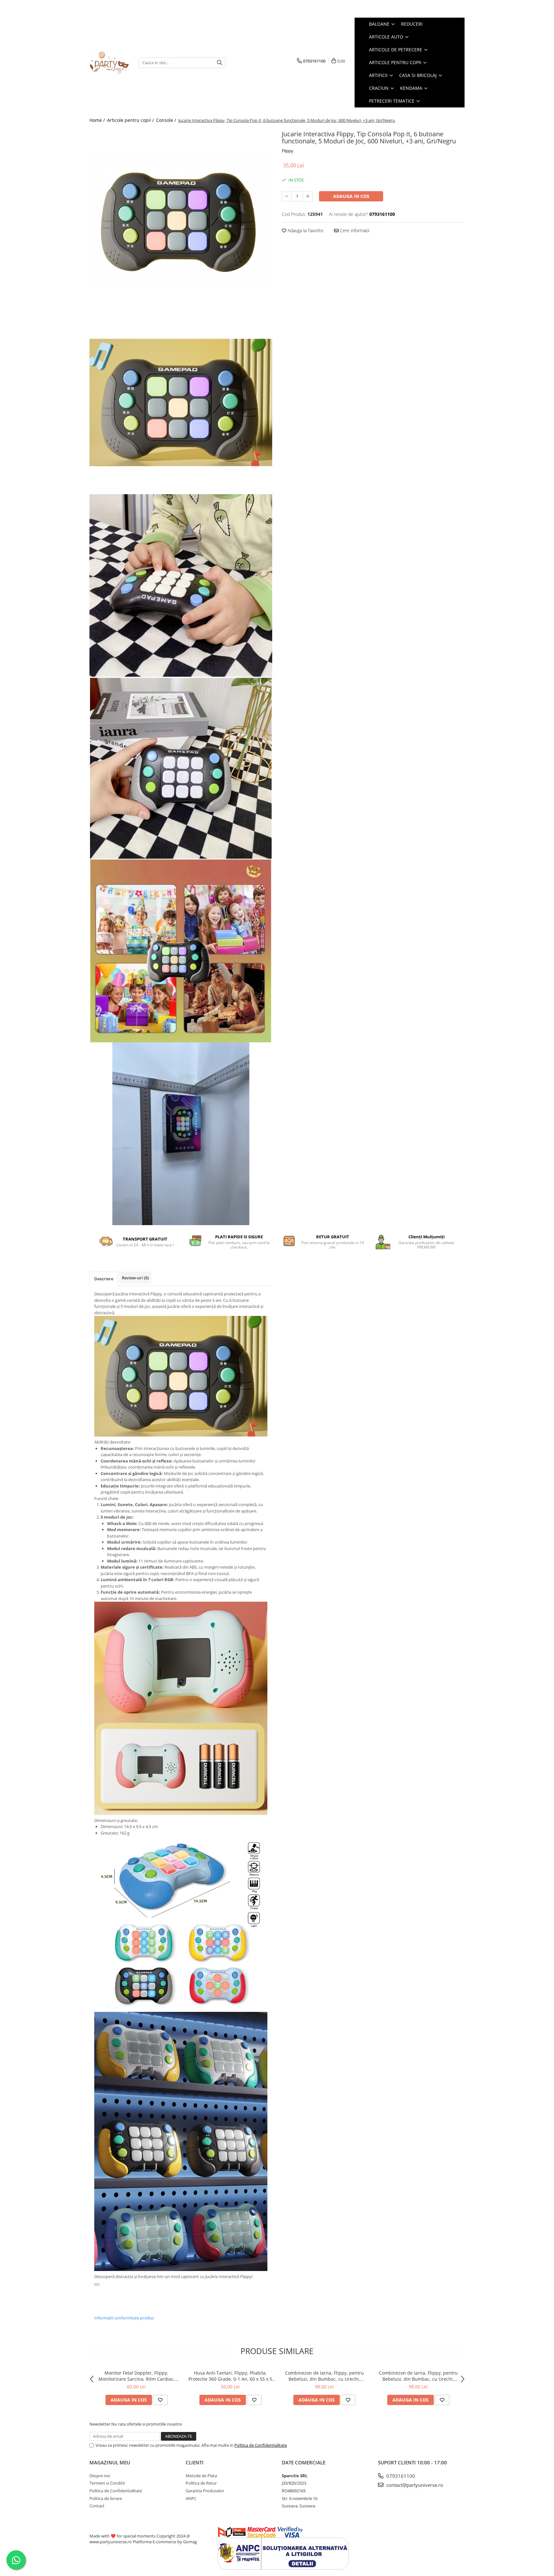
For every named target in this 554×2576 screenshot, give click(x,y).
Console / (167, 120)
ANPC (191, 2498)
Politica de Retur (201, 2483)
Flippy (288, 151)
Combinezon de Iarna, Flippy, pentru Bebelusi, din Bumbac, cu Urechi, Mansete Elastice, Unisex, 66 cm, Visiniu (418, 2376)
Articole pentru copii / (131, 120)
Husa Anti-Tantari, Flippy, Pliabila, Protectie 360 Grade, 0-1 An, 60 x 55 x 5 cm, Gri (230, 2376)
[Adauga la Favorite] (160, 2400)
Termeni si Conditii (107, 2483)
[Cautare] (220, 63)
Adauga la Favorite (305, 230)
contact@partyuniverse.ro (414, 2485)
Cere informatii (354, 230)
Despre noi (100, 2476)
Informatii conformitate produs (124, 2318)
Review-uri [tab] (135, 1278)
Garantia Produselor (205, 2491)
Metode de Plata (201, 2476)
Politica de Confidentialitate (261, 2445)
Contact (97, 2506)
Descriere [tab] (104, 1279)
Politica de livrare (106, 2498)
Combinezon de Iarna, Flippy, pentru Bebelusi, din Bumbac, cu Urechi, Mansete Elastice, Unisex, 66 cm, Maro (324, 2376)
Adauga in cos (351, 196)
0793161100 (400, 2476)
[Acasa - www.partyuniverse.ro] (109, 63)
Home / (98, 120)
